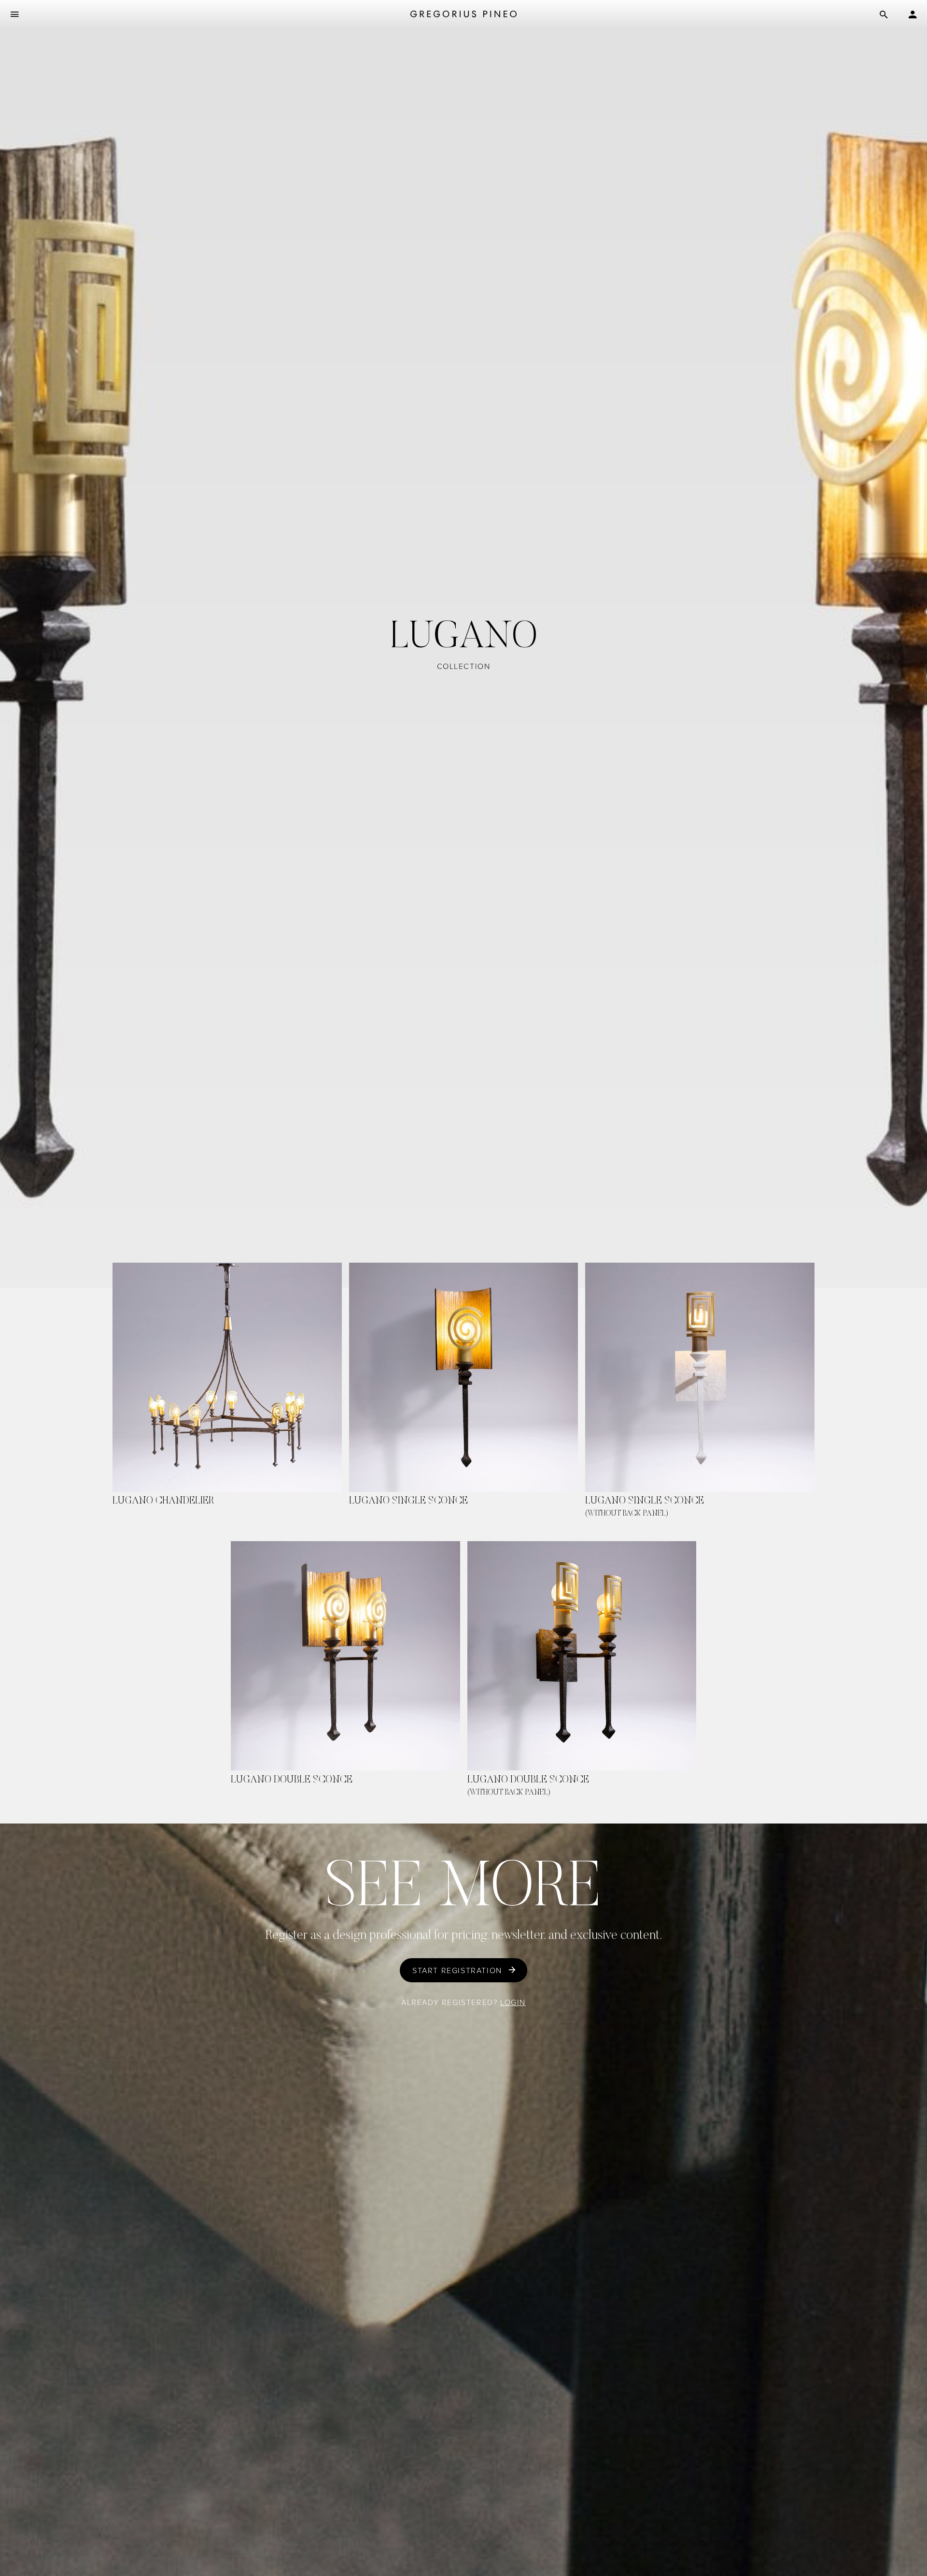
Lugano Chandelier (163, 1501)
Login (513, 2002)
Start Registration (457, 1970)
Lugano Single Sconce (408, 1501)
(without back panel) (627, 1514)
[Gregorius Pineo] (463, 15)
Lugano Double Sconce (292, 1780)
